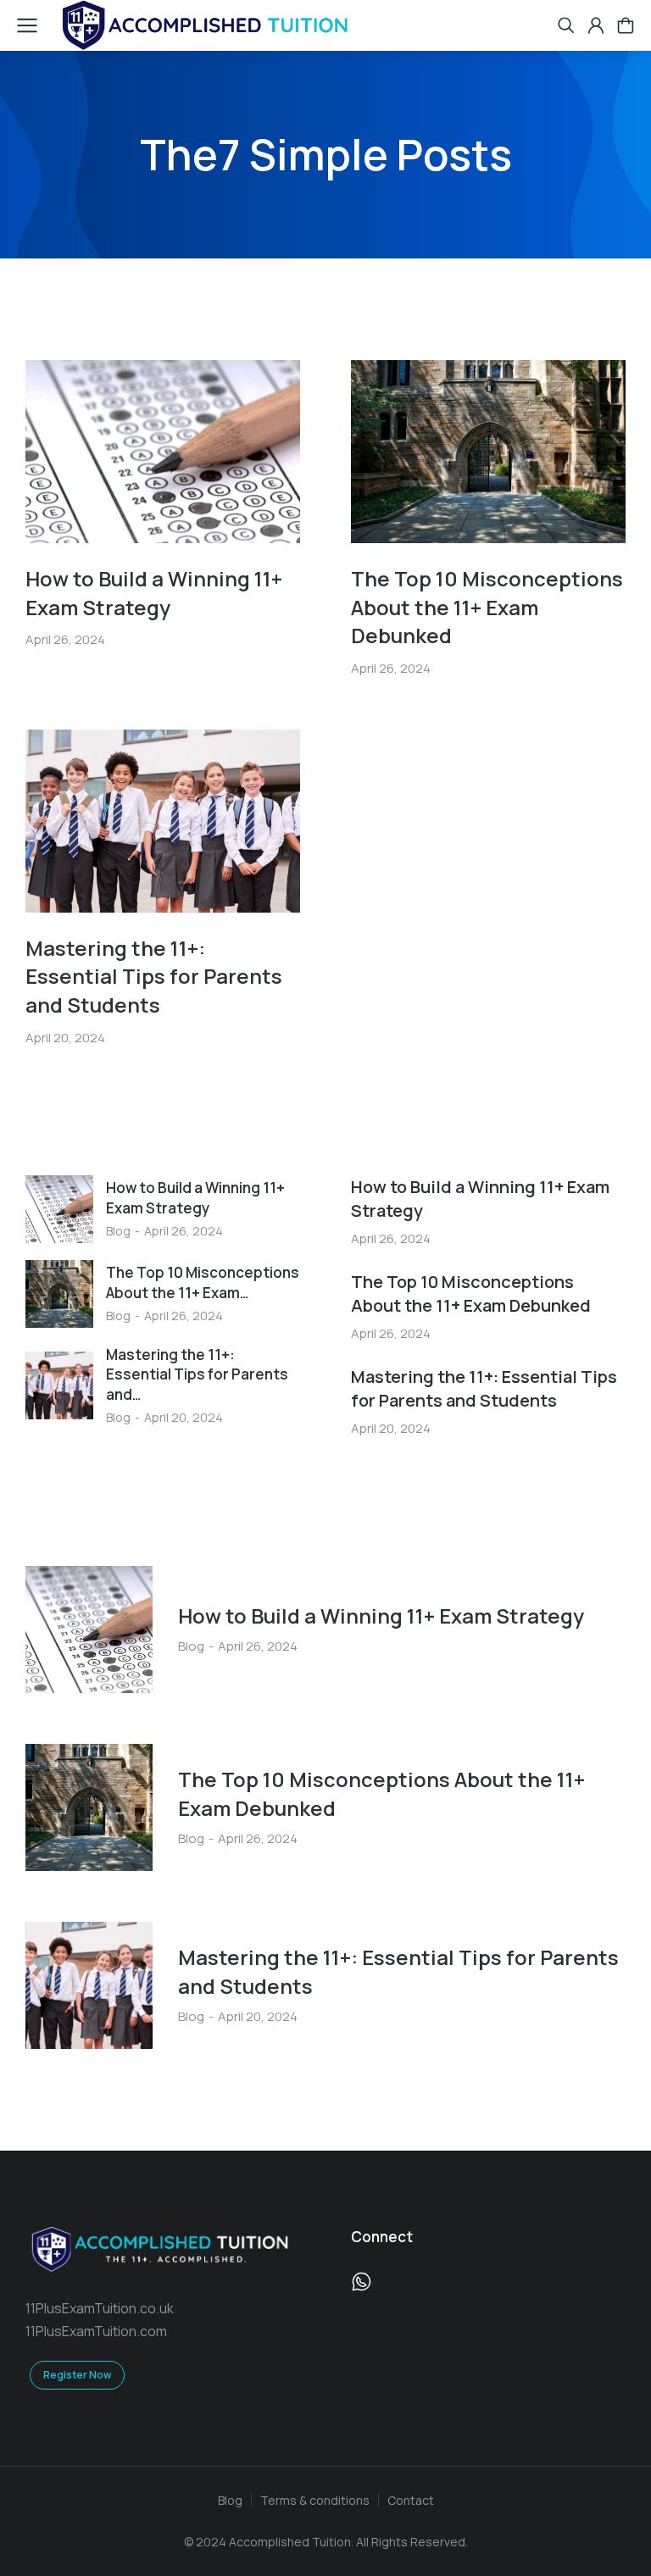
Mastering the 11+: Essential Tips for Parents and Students (154, 976)
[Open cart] (626, 25)
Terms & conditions (315, 2500)
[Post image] (163, 452)
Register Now (77, 2375)
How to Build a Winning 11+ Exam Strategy (154, 593)
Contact (411, 2500)
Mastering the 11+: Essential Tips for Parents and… (197, 1375)
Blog (118, 1231)
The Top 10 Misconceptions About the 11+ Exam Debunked (487, 607)
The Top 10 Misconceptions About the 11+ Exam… (203, 1282)
